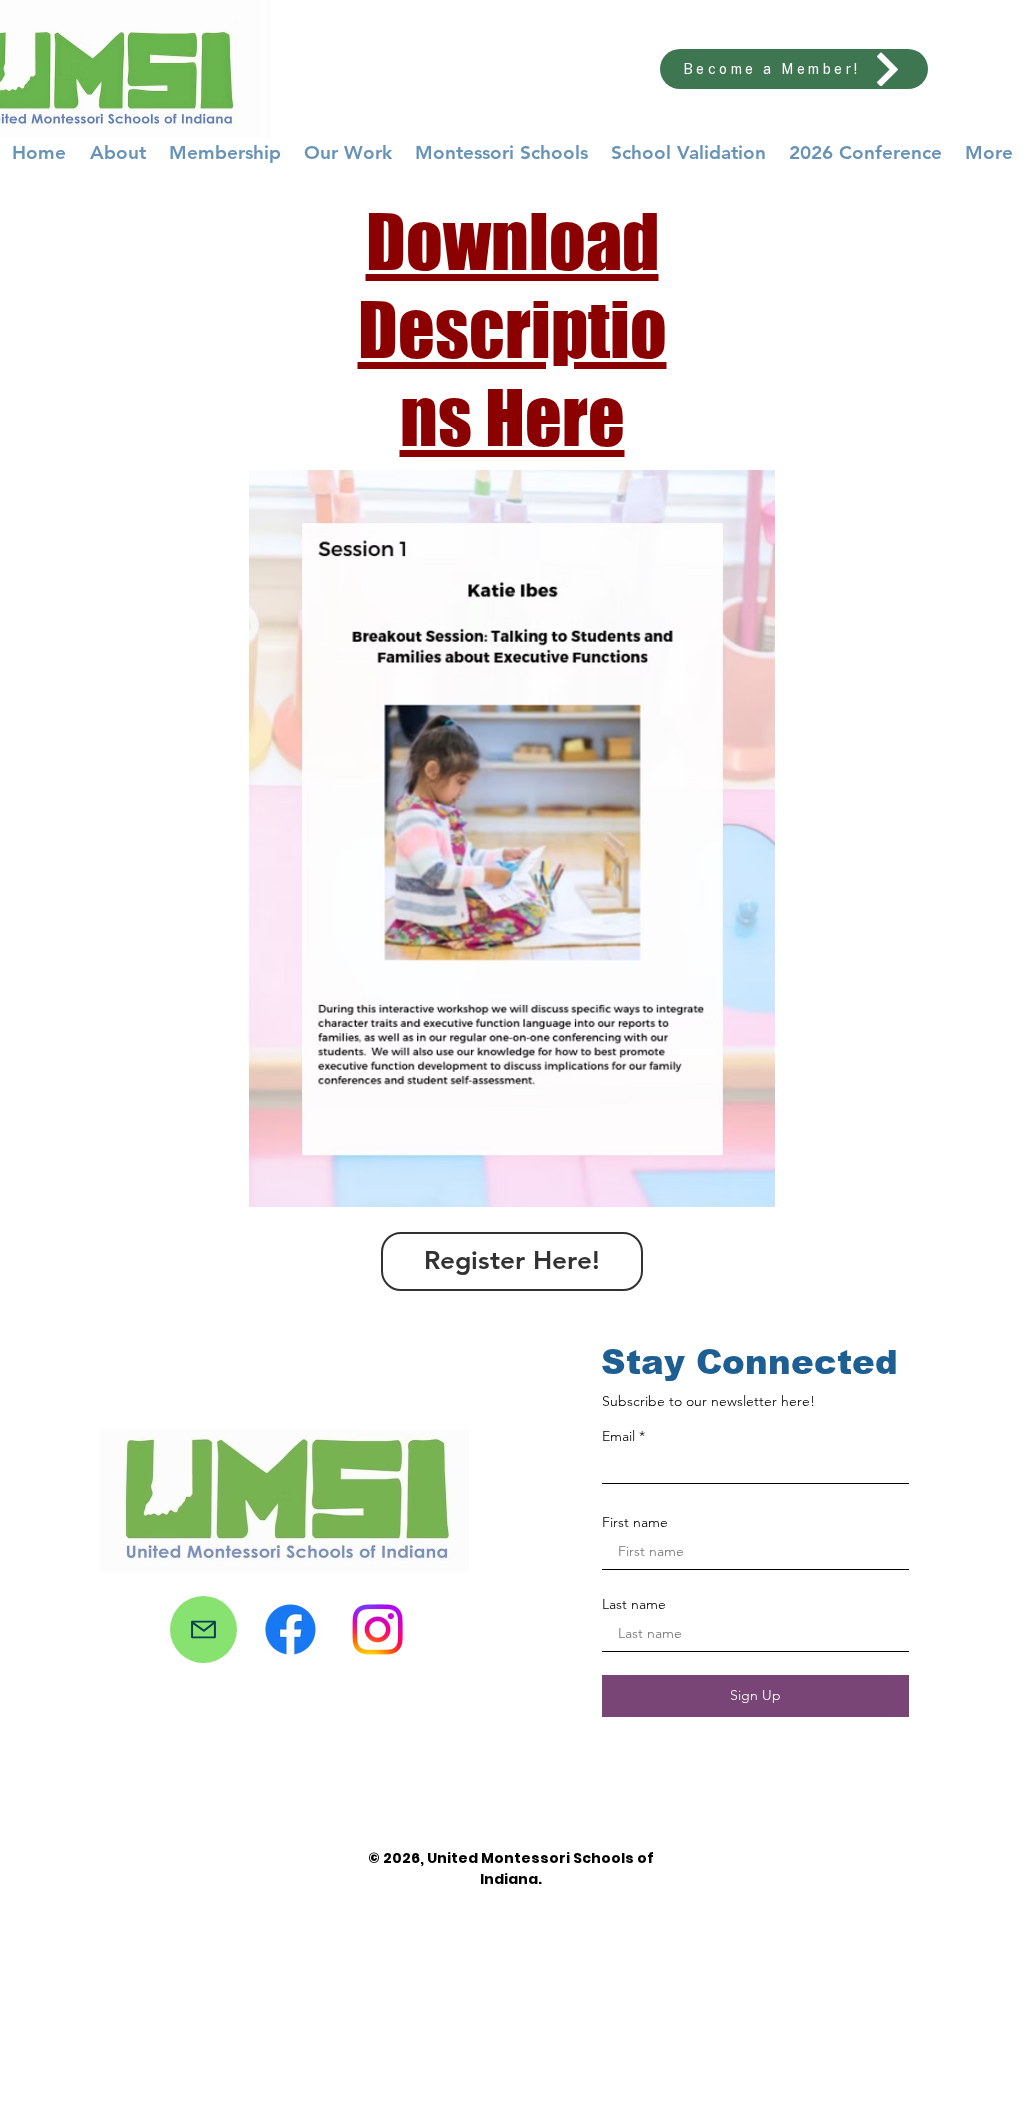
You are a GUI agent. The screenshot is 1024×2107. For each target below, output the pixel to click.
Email (618, 1436)
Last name (634, 1604)
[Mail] (203, 1629)
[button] (512, 838)
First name (635, 1522)
